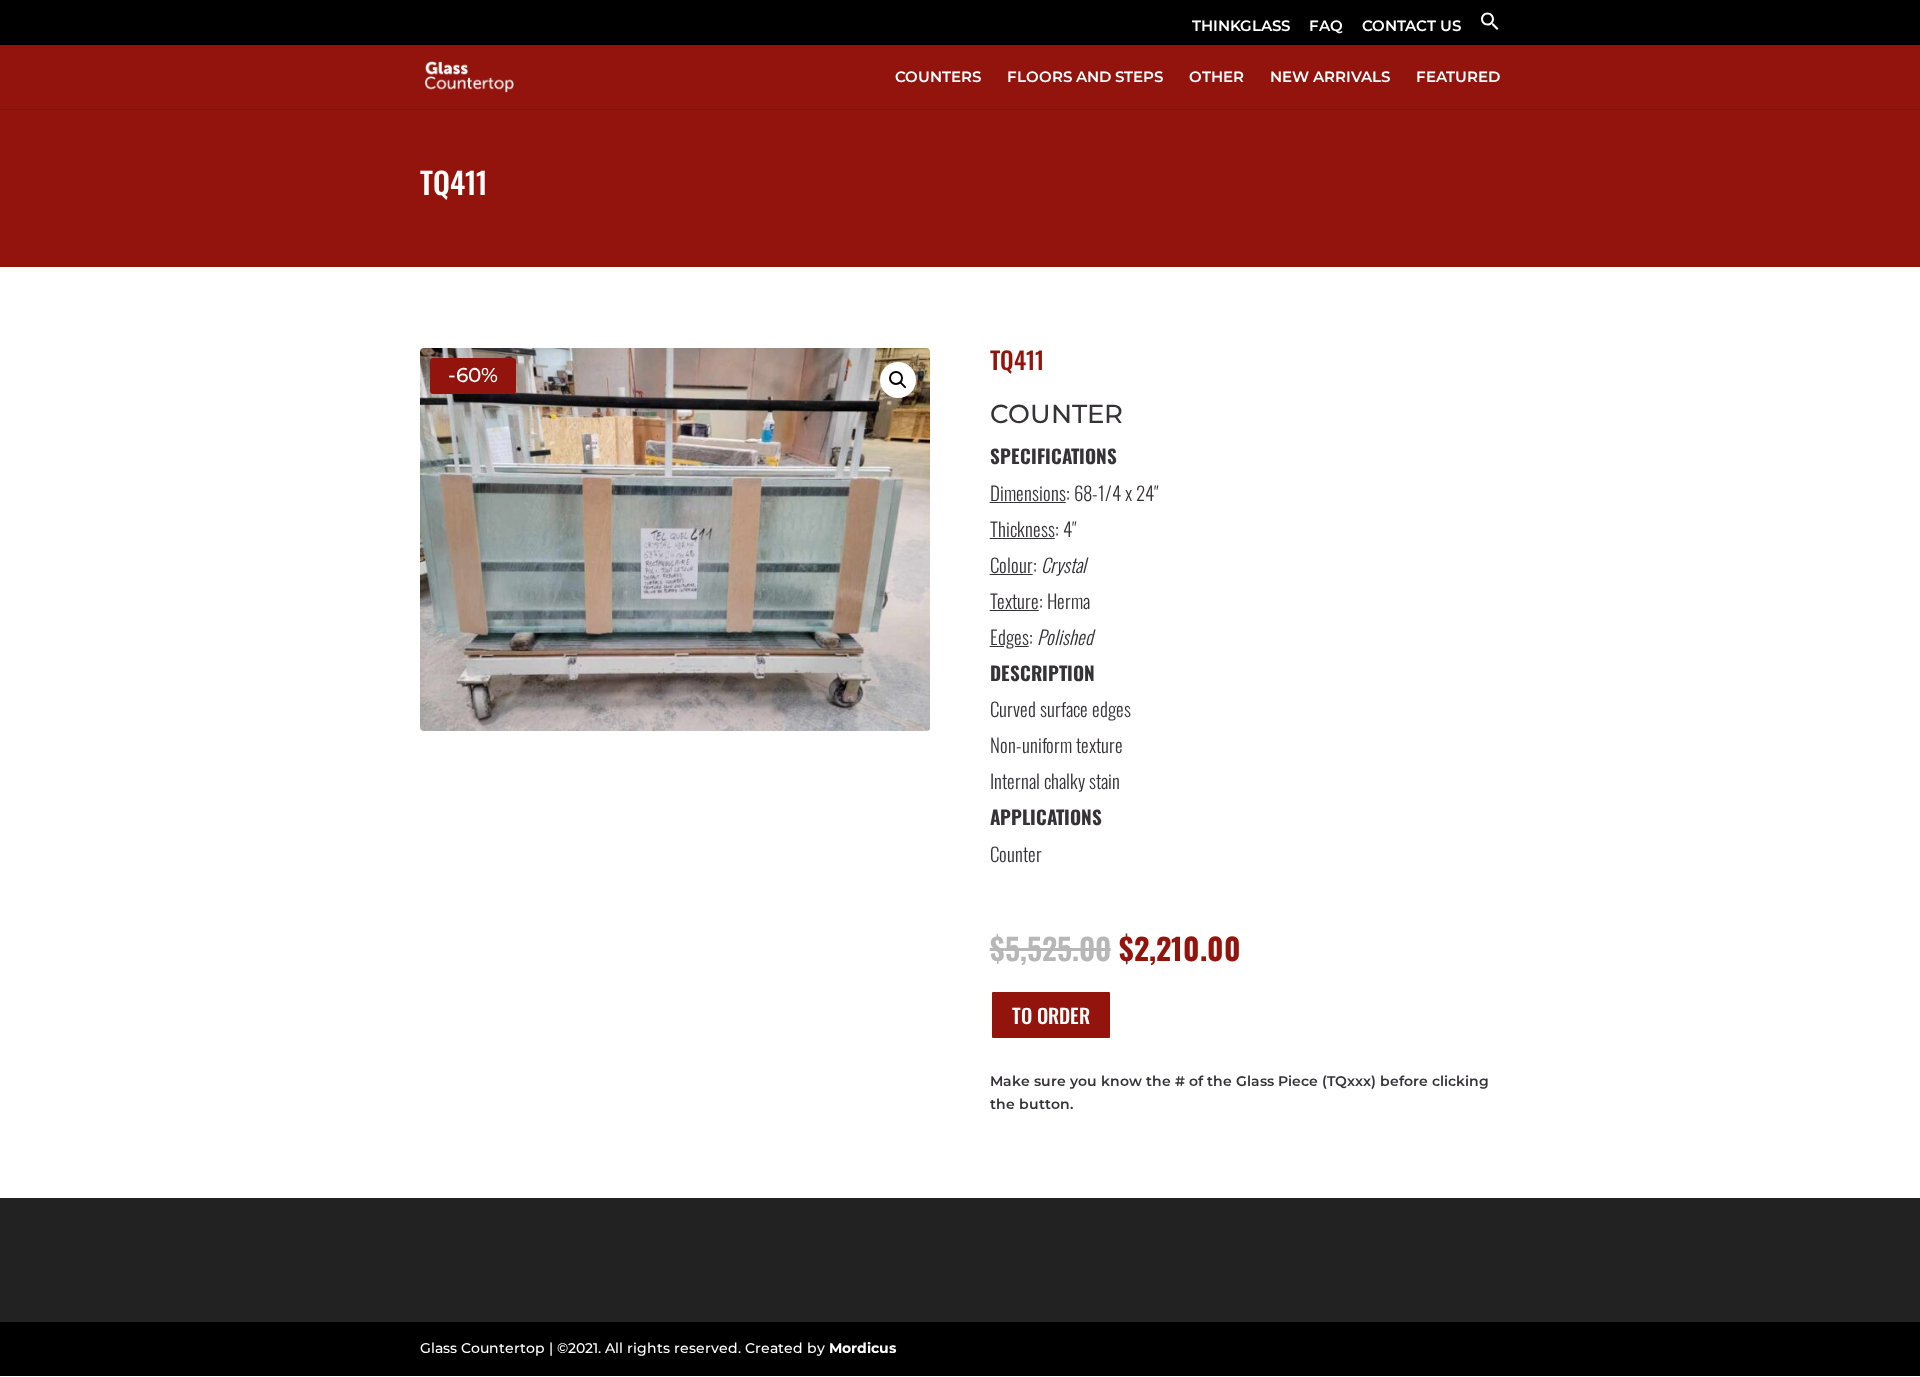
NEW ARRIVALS (1330, 78)
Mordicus (862, 1348)
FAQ (1326, 26)
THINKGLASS (1241, 26)
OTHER (1216, 78)
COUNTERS (938, 78)
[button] (1490, 27)
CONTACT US (1411, 26)
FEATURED (1458, 78)
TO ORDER (1051, 1015)
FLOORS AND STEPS (1085, 78)
